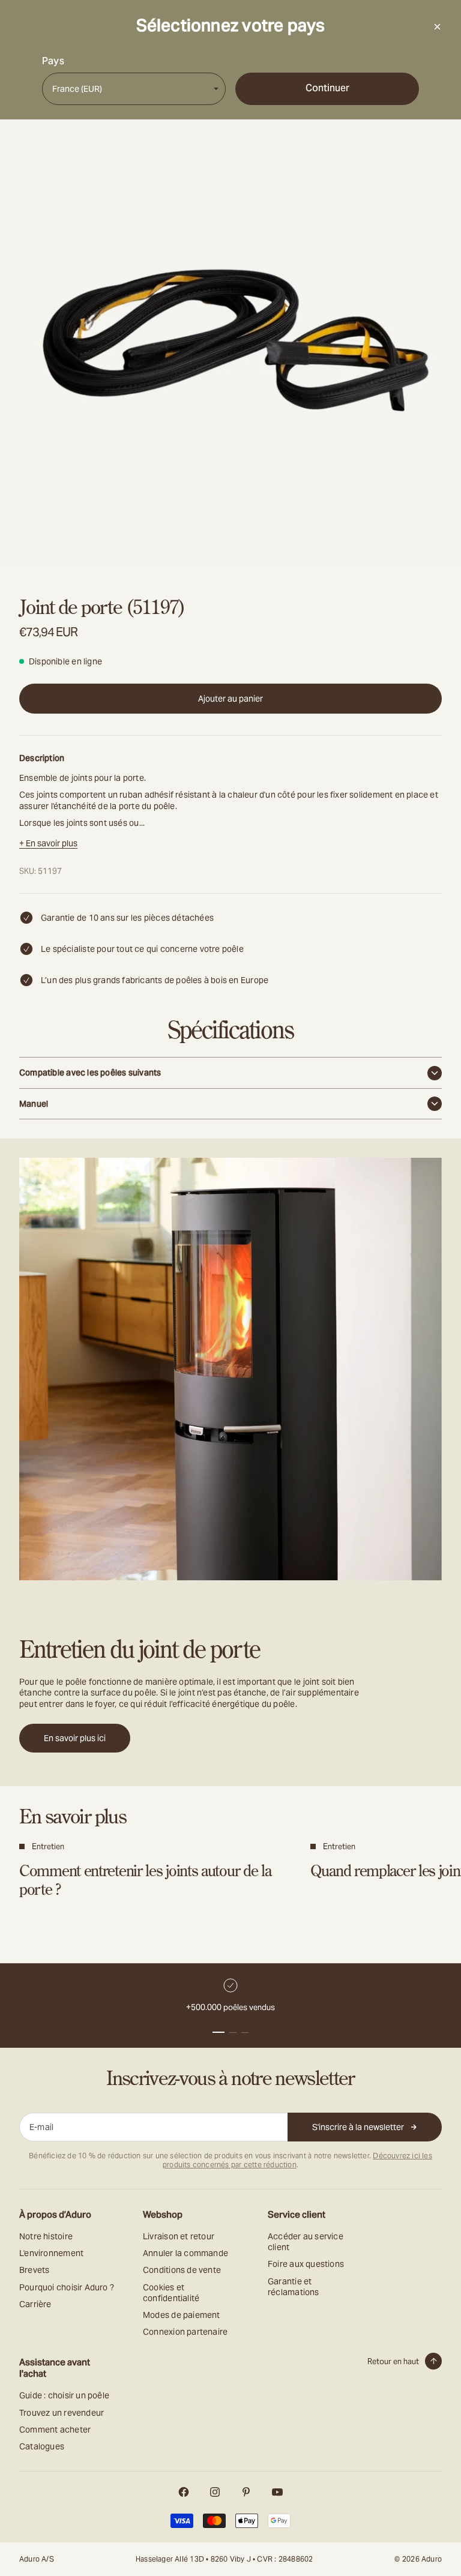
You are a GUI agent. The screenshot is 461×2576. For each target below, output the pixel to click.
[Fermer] (437, 26)
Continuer (327, 88)
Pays (53, 61)
